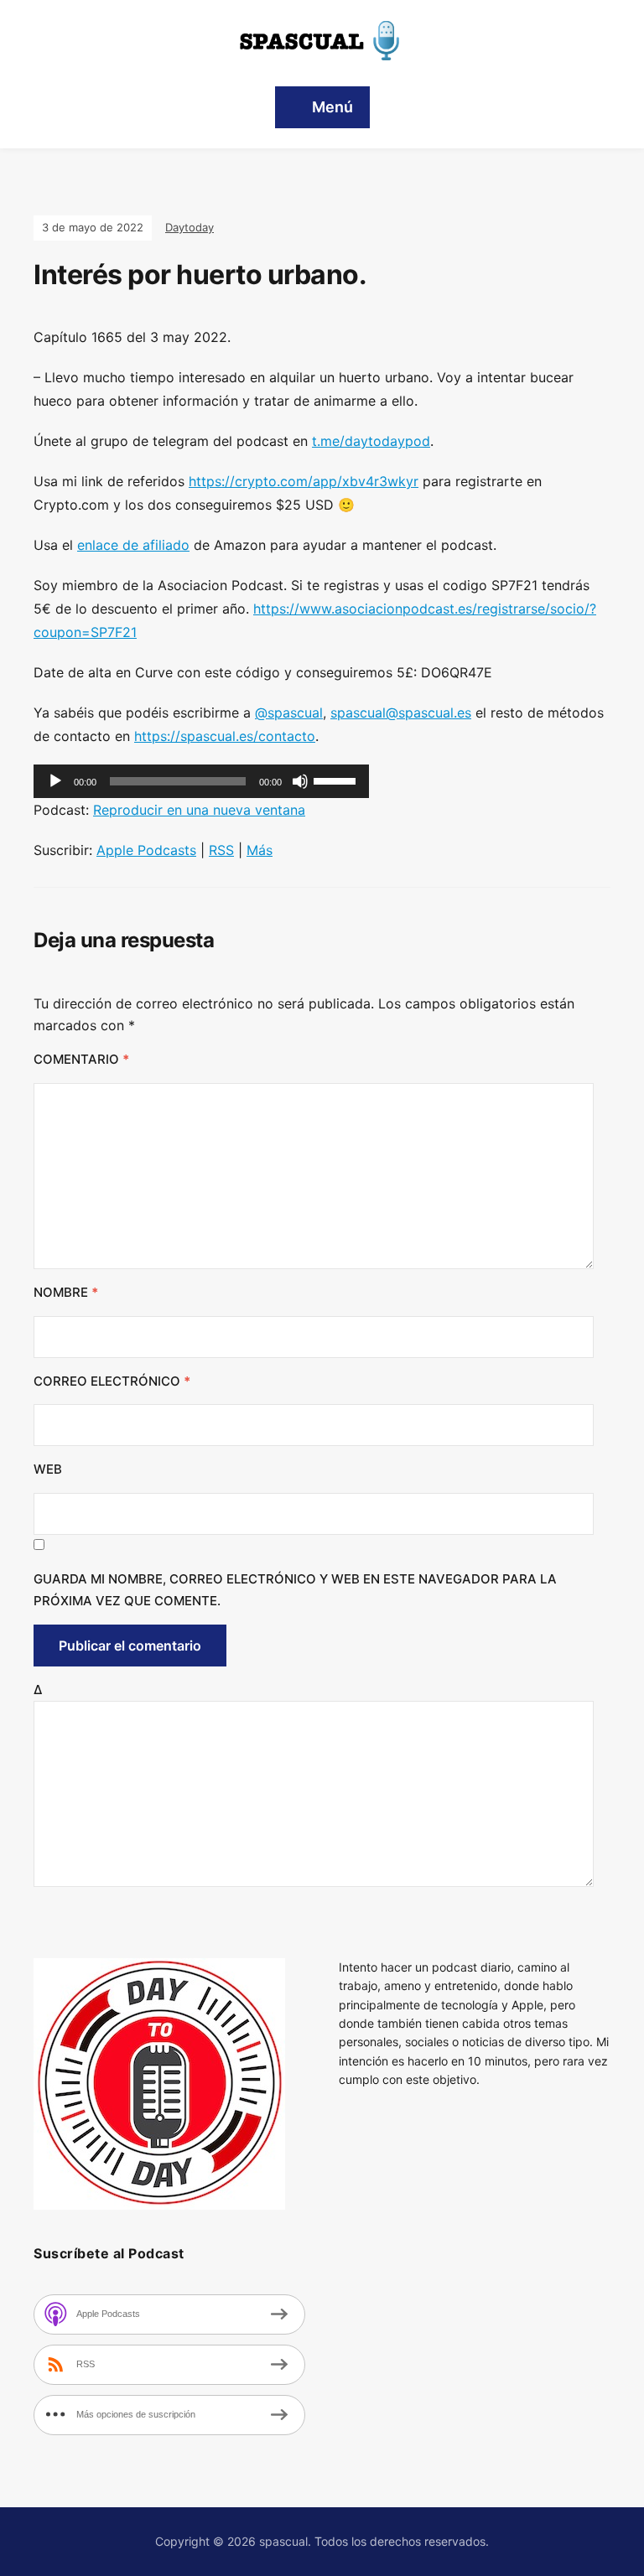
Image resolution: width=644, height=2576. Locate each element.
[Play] (55, 781)
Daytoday (190, 227)
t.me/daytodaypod (371, 441)
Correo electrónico (112, 1381)
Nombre (66, 1292)
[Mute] (300, 781)
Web (48, 1469)
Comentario (81, 1059)
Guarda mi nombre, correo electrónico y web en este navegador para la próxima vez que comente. (295, 1590)
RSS (221, 850)
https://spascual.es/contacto (225, 736)
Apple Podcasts (146, 850)
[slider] (337, 780)
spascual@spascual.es (401, 713)
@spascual (289, 713)
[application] (201, 781)
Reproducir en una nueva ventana (199, 810)
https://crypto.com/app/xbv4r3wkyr (304, 481)
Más (260, 850)
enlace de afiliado (133, 545)
